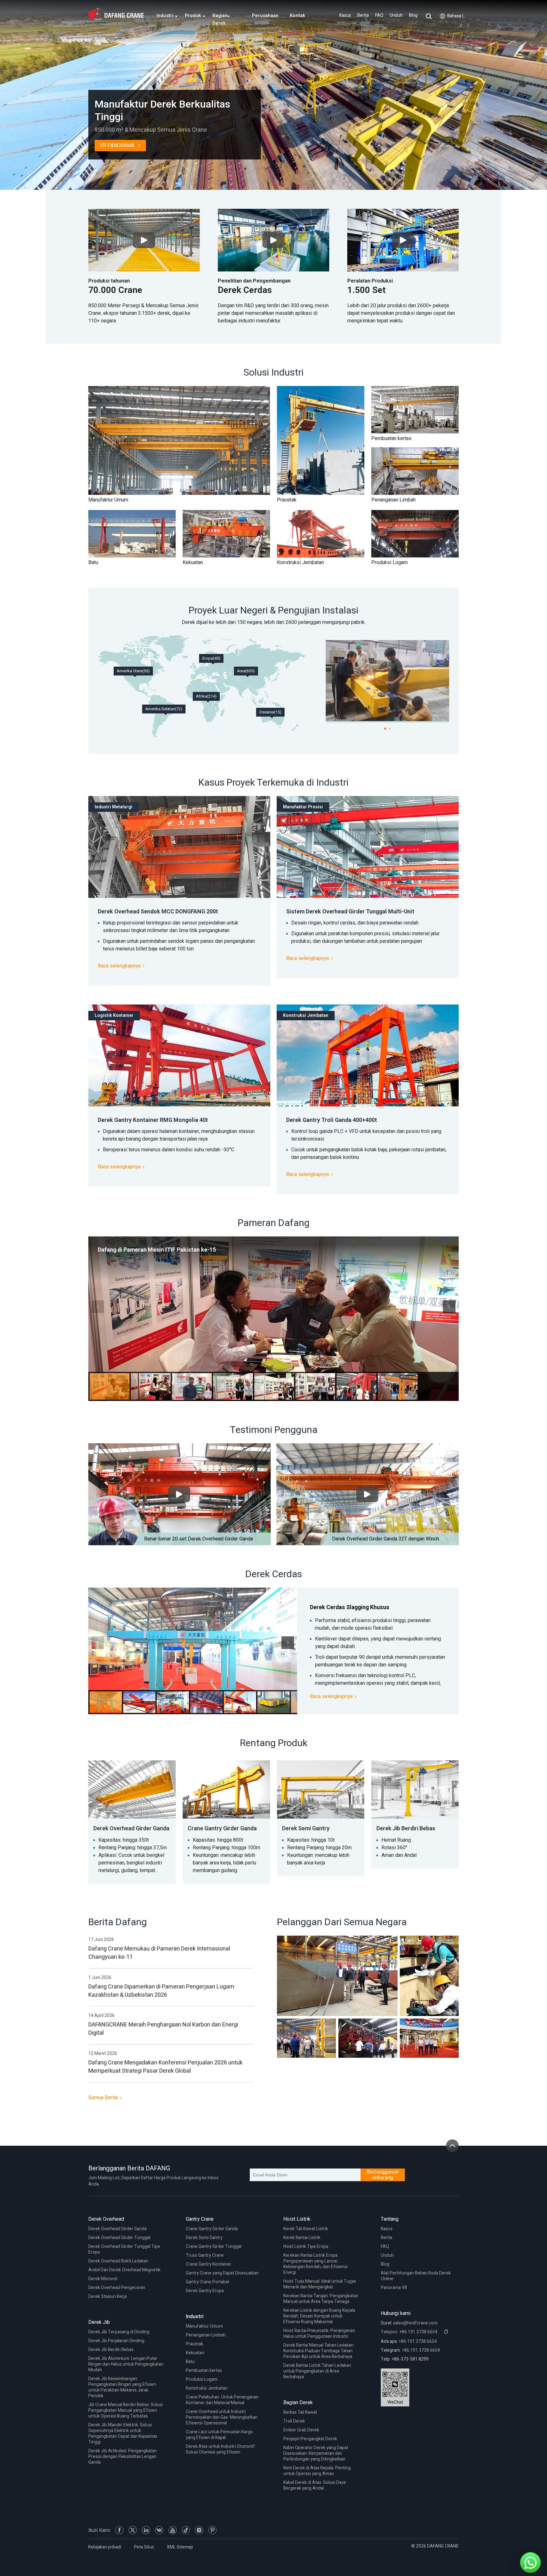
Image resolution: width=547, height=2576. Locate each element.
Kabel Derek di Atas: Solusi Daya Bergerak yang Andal (314, 2485)
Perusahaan (265, 16)
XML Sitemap (180, 2547)
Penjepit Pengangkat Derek (310, 2439)
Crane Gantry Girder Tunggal (214, 2246)
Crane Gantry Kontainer (209, 2264)
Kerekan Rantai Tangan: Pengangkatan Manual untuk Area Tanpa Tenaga (321, 2299)
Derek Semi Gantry (204, 2238)
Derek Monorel (103, 2279)
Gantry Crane (200, 2219)
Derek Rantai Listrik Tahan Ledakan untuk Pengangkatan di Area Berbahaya (317, 2371)
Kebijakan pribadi (105, 2547)
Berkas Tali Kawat (300, 2412)
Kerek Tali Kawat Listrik (306, 2229)
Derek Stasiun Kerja (107, 2296)
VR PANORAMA (118, 146)
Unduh (396, 16)
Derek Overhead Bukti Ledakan (118, 2261)
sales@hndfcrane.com (415, 2323)
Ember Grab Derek (301, 2430)
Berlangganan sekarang (383, 2175)
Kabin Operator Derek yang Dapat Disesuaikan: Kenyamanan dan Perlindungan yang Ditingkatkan (316, 2453)
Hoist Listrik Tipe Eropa (306, 2246)
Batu (190, 2362)
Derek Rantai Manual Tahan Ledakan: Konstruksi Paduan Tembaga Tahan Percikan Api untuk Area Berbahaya (319, 2351)
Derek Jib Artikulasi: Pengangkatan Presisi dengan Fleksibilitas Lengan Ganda (123, 2457)
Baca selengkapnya (119, 966)
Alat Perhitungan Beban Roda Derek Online (416, 2276)
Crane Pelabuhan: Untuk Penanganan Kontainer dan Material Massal (222, 2400)
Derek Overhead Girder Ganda (117, 2229)
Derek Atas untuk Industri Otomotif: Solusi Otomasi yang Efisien (221, 2449)
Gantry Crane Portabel (207, 2282)
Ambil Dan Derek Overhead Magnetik (124, 2270)
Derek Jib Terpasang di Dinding (119, 2332)
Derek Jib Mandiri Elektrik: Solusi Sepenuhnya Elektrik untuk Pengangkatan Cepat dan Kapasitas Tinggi (123, 2433)
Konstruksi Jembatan (207, 2388)
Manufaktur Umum (204, 2326)
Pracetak (195, 2344)
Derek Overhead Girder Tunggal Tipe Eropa (124, 2249)
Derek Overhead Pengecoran (117, 2288)
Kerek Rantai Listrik (302, 2238)
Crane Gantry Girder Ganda (212, 2229)
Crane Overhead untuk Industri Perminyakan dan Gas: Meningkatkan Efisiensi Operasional (222, 2417)
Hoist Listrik (297, 2219)
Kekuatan (195, 2353)
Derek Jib (99, 2322)
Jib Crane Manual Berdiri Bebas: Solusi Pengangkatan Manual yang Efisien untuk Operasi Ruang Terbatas (126, 2410)
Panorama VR (394, 2288)
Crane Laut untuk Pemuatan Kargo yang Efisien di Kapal (219, 2435)
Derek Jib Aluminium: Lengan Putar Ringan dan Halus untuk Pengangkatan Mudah (126, 2364)
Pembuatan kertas (204, 2371)
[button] (449, 1307)
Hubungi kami (396, 2313)
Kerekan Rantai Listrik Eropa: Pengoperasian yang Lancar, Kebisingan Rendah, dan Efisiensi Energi (315, 2264)
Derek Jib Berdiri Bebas (111, 2350)
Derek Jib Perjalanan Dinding (116, 2341)
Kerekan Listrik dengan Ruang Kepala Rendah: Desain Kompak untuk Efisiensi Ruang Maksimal (319, 2316)
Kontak (298, 16)
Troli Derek (294, 2421)
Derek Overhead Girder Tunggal (119, 2238)
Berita (363, 16)
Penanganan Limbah (206, 2335)
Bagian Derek (298, 2403)
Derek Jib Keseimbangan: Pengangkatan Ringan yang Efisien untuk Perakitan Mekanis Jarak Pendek (122, 2387)
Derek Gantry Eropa (205, 2291)
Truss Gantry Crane (205, 2255)
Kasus (345, 16)
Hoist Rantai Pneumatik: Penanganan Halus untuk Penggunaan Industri (319, 2333)
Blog (413, 16)
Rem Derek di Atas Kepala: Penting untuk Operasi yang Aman (317, 2471)
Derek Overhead (106, 2219)
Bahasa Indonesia (458, 16)
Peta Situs (144, 2547)
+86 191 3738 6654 (418, 2341)
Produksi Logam (202, 2379)
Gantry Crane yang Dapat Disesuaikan (222, 2273)
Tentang (390, 2219)
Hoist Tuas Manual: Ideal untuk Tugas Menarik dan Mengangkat (320, 2284)
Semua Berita (103, 2098)
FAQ (379, 16)
